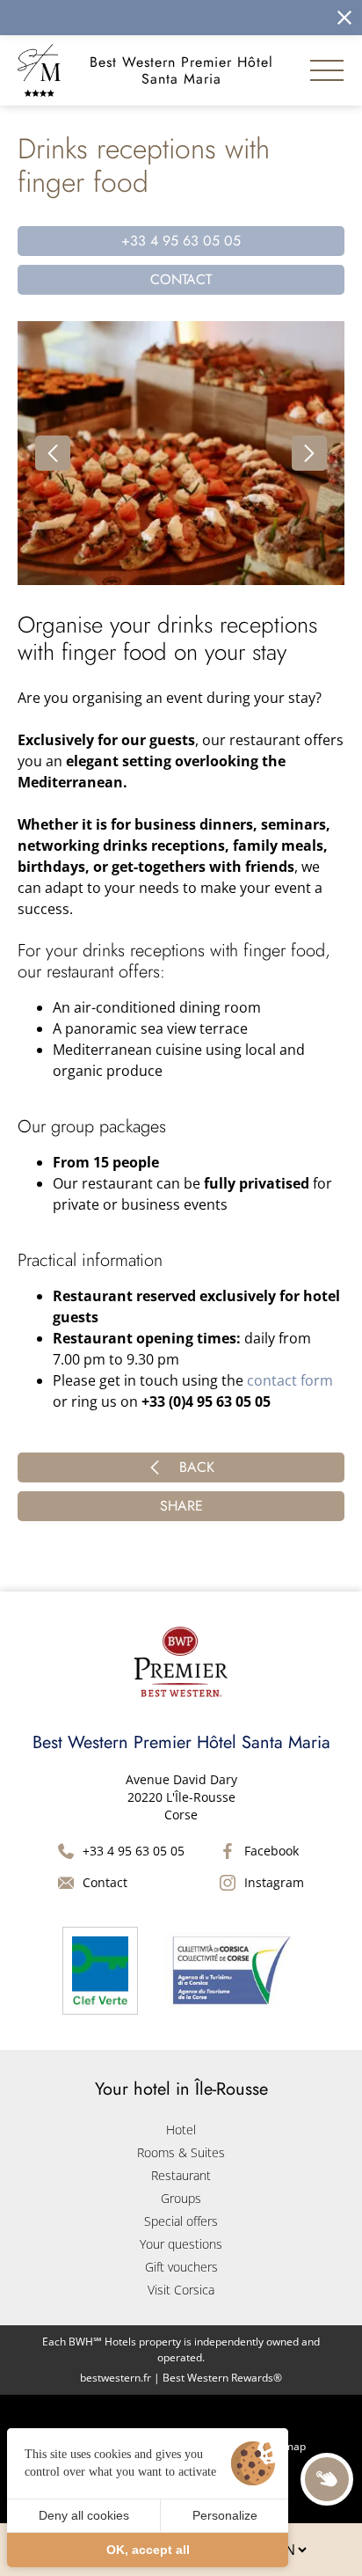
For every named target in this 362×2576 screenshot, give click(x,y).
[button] (53, 453)
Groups (181, 2198)
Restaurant (181, 2175)
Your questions (181, 2244)
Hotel (181, 2130)
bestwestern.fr (116, 2378)
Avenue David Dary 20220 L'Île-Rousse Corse (181, 1797)
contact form (290, 1380)
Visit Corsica (181, 2290)
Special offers (181, 2221)
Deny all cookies (84, 2515)
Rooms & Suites (181, 2152)
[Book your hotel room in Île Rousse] (159, 18)
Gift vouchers (181, 2267)
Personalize (225, 2515)
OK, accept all (148, 2550)
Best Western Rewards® (222, 2378)
